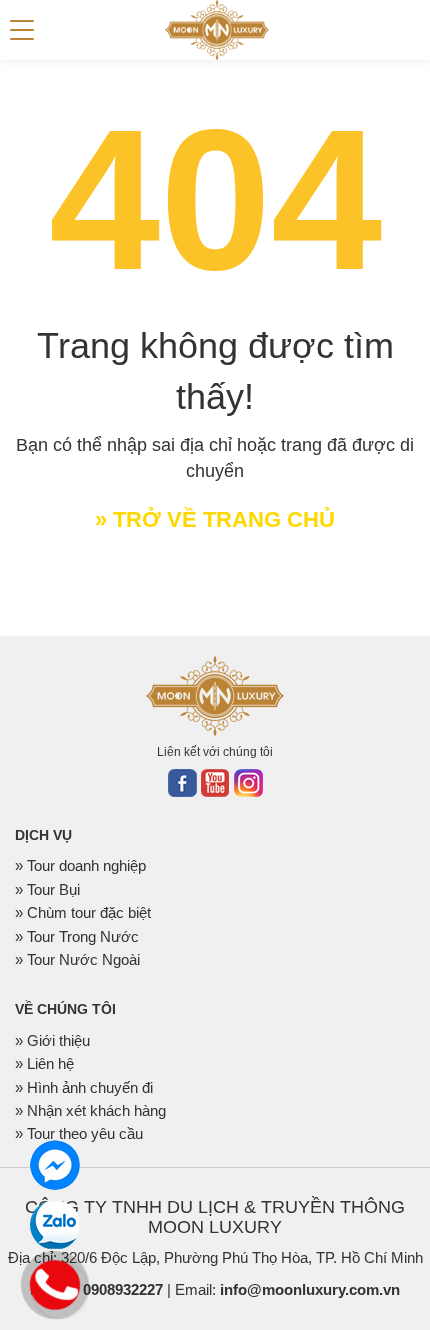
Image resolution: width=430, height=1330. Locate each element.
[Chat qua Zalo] (55, 1225)
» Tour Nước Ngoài (77, 959)
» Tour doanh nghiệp (80, 865)
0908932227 (123, 1289)
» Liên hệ (44, 1063)
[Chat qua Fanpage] (55, 1165)
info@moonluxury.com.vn (310, 1289)
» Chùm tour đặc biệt (83, 912)
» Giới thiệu (52, 1040)
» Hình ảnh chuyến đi (84, 1087)
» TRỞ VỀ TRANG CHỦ (215, 519)
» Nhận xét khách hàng (90, 1110)
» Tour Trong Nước (77, 936)
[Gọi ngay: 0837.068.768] (56, 1282)
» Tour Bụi (47, 889)
